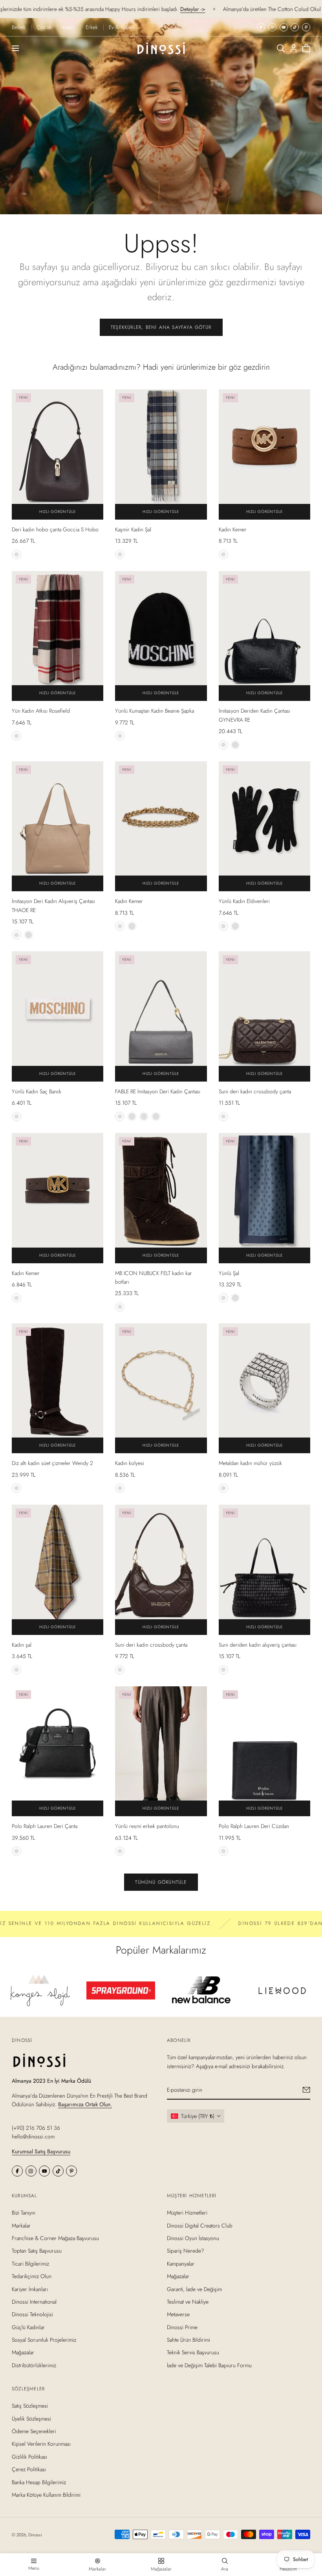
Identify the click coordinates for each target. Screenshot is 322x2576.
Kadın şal (22, 1645)
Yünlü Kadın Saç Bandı (37, 1091)
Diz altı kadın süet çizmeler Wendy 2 (52, 1463)
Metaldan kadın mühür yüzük (250, 1463)
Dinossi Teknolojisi (32, 2314)
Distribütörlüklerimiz (34, 2365)
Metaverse (178, 2314)
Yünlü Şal (229, 1273)
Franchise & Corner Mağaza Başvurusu (55, 2238)
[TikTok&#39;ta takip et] (295, 27)
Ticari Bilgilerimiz (30, 2264)
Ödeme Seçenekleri (34, 2431)
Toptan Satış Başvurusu (37, 2251)
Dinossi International (34, 2302)
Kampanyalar (181, 2264)
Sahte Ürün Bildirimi (188, 2340)
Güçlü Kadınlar (28, 2327)
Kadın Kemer (233, 529)
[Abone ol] (306, 2090)
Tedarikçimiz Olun (32, 2276)
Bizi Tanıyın (24, 2213)
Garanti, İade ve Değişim (194, 2289)
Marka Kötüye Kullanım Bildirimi (46, 2495)
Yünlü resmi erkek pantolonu (147, 1826)
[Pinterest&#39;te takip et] (306, 27)
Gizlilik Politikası (29, 2457)
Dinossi (35, 2535)
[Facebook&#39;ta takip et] (261, 27)
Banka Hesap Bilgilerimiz (39, 2482)
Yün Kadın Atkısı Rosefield (41, 711)
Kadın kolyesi (130, 1463)
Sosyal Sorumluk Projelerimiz (44, 2340)
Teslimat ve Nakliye (188, 2302)
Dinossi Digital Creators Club (200, 2225)
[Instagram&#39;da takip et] (272, 27)
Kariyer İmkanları (30, 2289)
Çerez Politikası (29, 2469)
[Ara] (281, 48)
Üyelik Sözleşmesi (31, 2419)
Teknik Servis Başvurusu (193, 2352)
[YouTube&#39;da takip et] (284, 27)
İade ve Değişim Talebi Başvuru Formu (209, 2365)
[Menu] (15, 48)
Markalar (21, 2225)
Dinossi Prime (182, 2327)
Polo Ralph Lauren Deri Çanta (45, 1826)
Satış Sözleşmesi (30, 2406)
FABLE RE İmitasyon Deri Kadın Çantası (158, 1091)
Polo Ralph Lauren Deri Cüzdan (254, 1826)
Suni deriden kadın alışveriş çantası (258, 1645)
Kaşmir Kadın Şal (133, 529)
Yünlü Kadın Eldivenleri (244, 901)
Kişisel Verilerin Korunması (41, 2444)
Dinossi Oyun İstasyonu (193, 2238)
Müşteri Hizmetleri (187, 2213)
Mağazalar (23, 2352)
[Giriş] (294, 48)
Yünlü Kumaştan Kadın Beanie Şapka (155, 711)
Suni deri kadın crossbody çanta (255, 1091)
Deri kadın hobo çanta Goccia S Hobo (55, 529)
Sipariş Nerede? (186, 2251)
